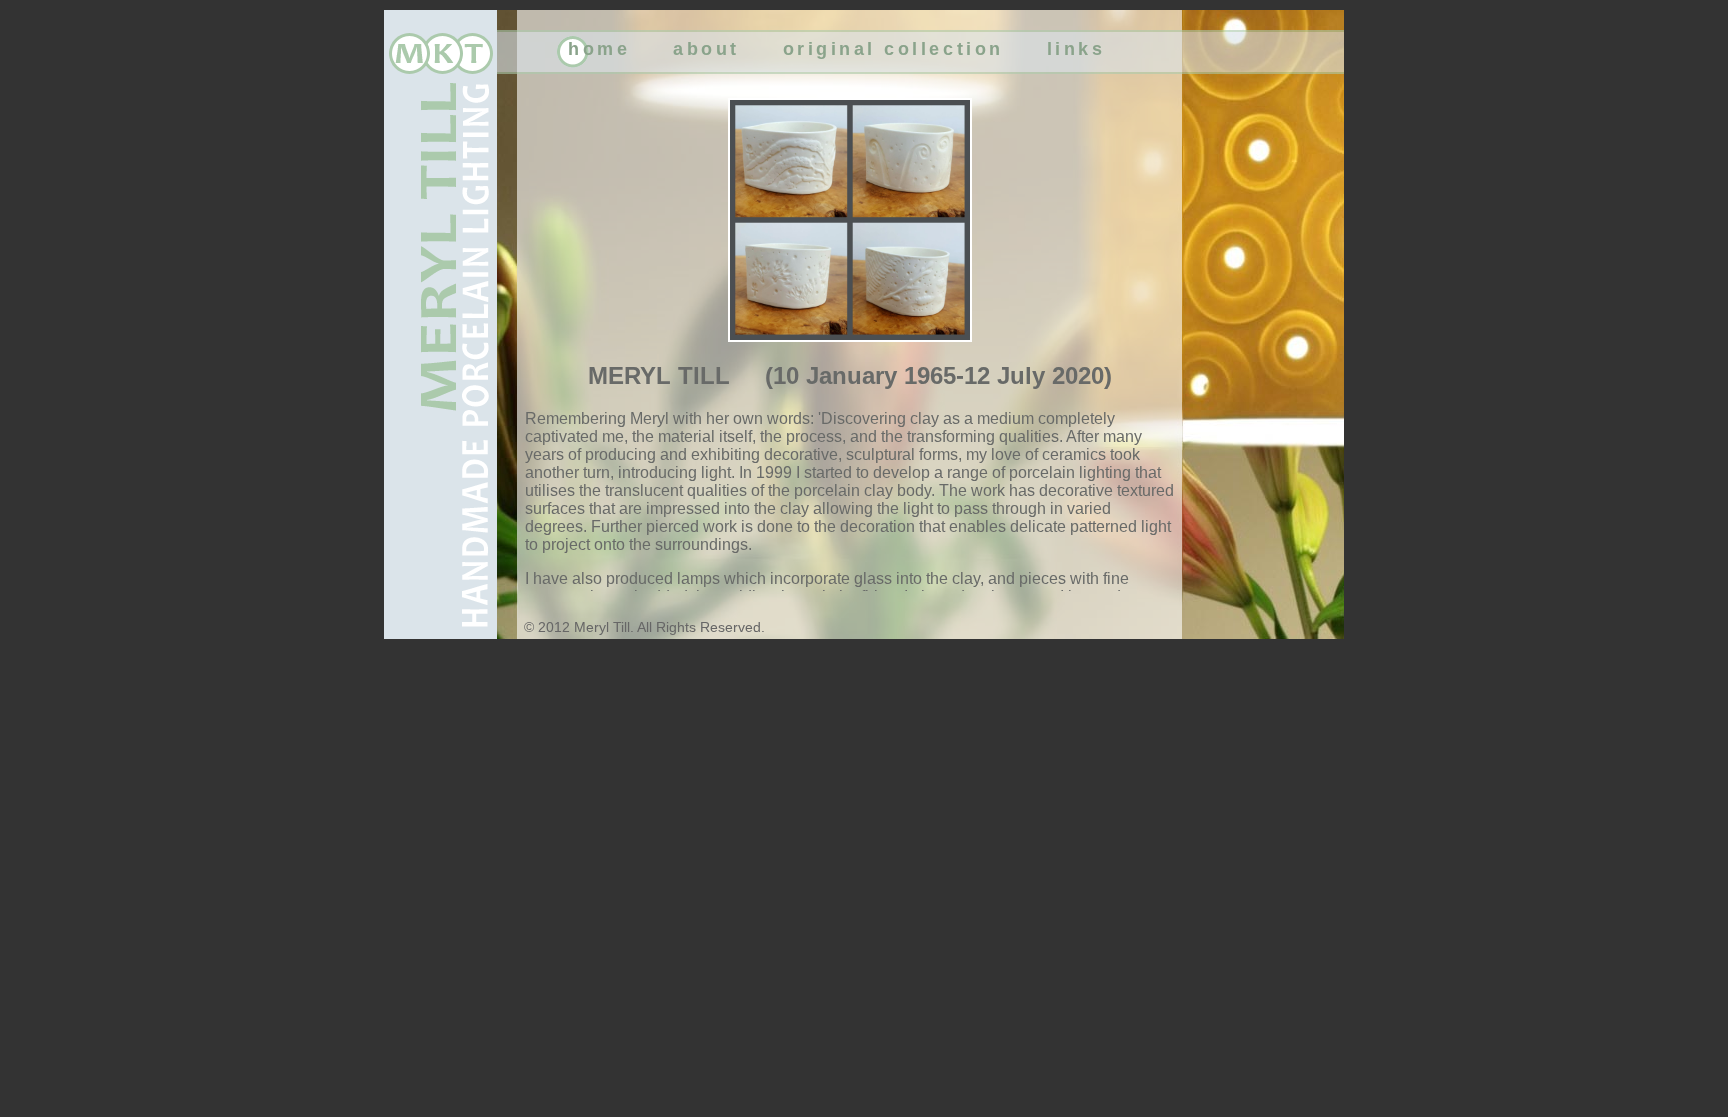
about (706, 49)
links (1076, 49)
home (599, 49)
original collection (893, 49)
